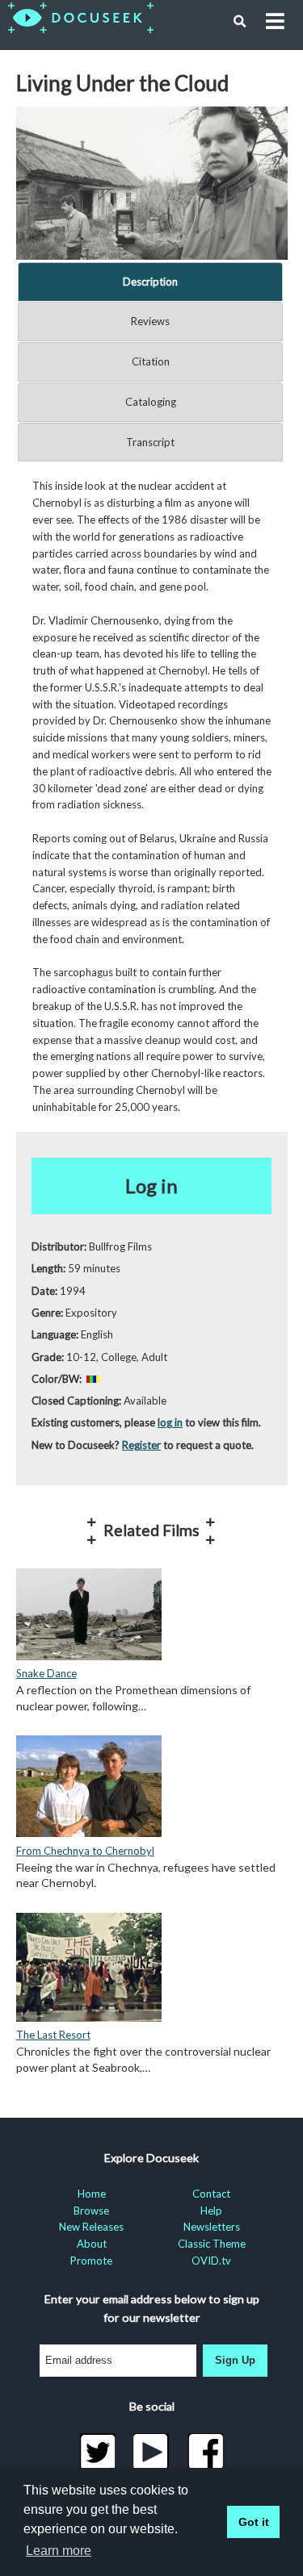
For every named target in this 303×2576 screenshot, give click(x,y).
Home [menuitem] (92, 2194)
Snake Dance (46, 1673)
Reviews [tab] (150, 321)
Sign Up (235, 2360)
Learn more (59, 2551)
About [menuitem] (92, 2244)
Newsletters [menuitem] (212, 2227)
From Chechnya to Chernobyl (85, 1851)
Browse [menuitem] (91, 2211)
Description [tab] (150, 282)
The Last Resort (53, 2035)
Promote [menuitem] (91, 2261)
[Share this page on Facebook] (206, 2452)
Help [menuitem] (211, 2211)
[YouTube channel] (151, 2452)
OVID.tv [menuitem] (211, 2261)
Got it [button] (254, 2522)
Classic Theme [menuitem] (212, 2244)
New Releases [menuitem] (91, 2227)
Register (141, 1445)
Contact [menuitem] (211, 2194)
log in (170, 1422)
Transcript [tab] (150, 442)
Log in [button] (151, 1186)
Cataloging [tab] (151, 402)
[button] (240, 22)
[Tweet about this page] (97, 2452)
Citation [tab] (151, 361)
